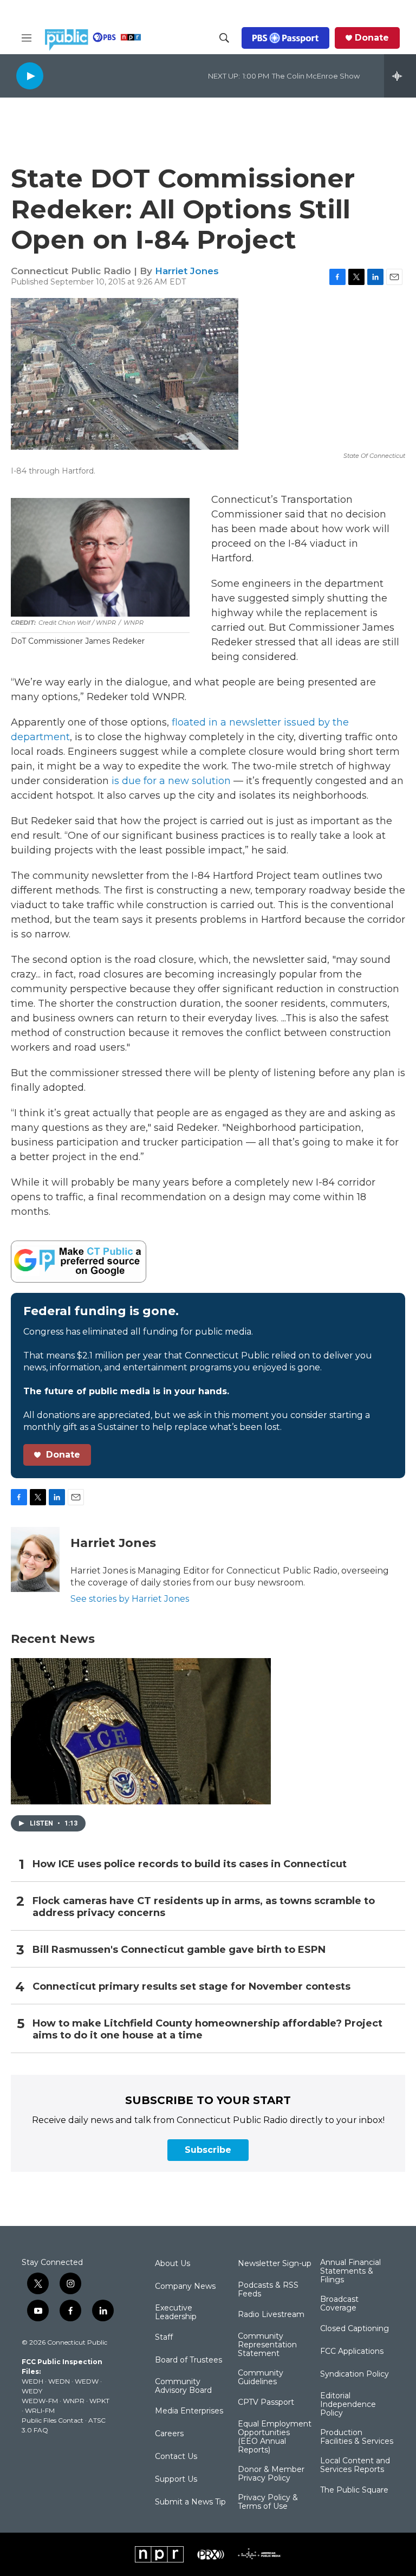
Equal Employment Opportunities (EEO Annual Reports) (275, 2437)
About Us (173, 2264)
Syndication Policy (355, 2374)
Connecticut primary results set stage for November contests (191, 1987)
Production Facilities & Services (357, 2437)
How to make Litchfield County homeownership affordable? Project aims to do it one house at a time (207, 2030)
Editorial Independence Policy (348, 2405)
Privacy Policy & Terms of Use (268, 2502)
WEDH (32, 2381)
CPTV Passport (266, 2403)
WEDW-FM (40, 2401)
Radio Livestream (271, 2315)
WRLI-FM (40, 2410)
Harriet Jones (187, 271)
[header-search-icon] (224, 38)
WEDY (32, 2391)
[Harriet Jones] (35, 1559)
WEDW (87, 2381)
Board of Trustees (188, 2360)
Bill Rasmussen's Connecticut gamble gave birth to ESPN (179, 1950)
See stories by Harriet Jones (130, 1599)
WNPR (74, 2401)
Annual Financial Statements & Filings (350, 2271)
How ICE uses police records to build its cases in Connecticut (190, 1864)
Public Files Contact (53, 2420)
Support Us (176, 2480)
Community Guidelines (261, 2378)
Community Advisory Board (183, 2386)
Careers (169, 2434)
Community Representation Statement (267, 2345)
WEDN (59, 2381)
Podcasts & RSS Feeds (268, 2290)
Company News (185, 2287)
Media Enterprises (189, 2411)
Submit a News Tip (190, 2502)
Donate (372, 38)
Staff (164, 2338)
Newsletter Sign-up (275, 2264)
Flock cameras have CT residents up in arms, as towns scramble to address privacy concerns (204, 1907)
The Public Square (354, 2490)
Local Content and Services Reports (355, 2465)
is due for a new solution (171, 781)
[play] (30, 76)
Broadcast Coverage (339, 2304)
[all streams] (400, 76)
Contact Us (176, 2457)
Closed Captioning (355, 2329)
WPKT (99, 2401)
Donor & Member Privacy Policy (271, 2474)
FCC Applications (352, 2352)
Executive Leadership (176, 2313)
